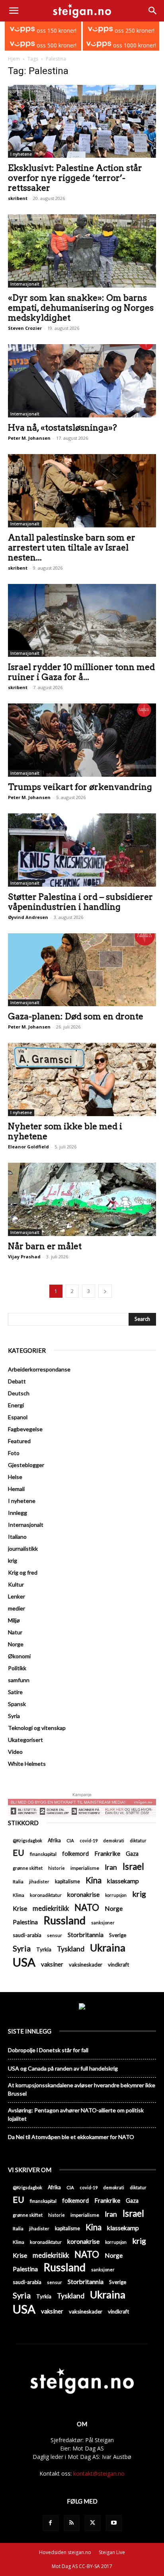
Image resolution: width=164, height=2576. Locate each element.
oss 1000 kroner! (134, 45)
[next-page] (105, 1291)
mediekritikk (51, 1908)
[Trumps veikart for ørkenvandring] (82, 740)
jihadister (39, 1882)
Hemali (16, 1489)
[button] (14, 11)
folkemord (75, 1854)
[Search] (153, 11)
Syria (14, 1716)
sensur (55, 1935)
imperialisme (85, 1868)
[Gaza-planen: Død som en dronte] (82, 970)
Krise (20, 1908)
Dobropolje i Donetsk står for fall (48, 2050)
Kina (94, 1880)
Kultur (16, 1584)
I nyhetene (21, 154)
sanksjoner (103, 1923)
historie (57, 1868)
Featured (19, 1441)
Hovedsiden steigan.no (65, 2552)
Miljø (14, 1620)
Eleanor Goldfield (28, 1147)
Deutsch (19, 1393)
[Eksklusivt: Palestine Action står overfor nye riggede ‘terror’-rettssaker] (82, 121)
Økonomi (19, 1656)
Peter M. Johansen (29, 438)
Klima (19, 1895)
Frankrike (107, 1853)
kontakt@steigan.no (99, 2473)
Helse (15, 1477)
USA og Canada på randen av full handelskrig (63, 2068)
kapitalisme (67, 1882)
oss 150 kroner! (56, 30)
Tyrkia (44, 1949)
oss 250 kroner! (134, 30)
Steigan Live (112, 2552)
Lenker (17, 1596)
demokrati (114, 1840)
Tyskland (71, 1949)
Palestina (25, 1922)
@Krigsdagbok (27, 1840)
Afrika (54, 1840)
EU (19, 1853)
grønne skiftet (28, 1868)
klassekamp (123, 1881)
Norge (16, 1644)
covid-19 (89, 1840)
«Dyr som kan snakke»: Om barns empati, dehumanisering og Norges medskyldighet (81, 308)
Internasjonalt (25, 284)
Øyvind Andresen (28, 917)
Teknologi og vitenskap (37, 1728)
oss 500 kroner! (56, 45)
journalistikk (23, 1549)
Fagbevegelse (25, 1429)
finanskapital (43, 1854)
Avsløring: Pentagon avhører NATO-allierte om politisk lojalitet (76, 2114)
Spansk (17, 1704)
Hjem (14, 59)
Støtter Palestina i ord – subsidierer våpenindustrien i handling (80, 902)
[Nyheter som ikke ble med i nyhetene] (82, 1079)
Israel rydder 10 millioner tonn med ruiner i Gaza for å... (81, 672)
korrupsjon (116, 1895)
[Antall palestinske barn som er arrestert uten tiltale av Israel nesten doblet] (82, 491)
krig (13, 1560)
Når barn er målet (45, 1246)
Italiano (17, 1537)
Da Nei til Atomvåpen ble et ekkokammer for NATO (71, 2137)
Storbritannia (86, 1935)
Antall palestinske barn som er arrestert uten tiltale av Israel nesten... (72, 548)
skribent (18, 198)
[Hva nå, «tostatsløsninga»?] (82, 381)
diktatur (138, 1840)
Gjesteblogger (26, 1465)
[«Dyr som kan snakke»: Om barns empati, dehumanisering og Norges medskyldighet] (82, 251)
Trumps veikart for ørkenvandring (80, 787)
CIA (70, 1840)
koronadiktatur (46, 1895)
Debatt (17, 1381)
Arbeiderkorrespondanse (39, 1369)
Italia (18, 1882)
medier (17, 1608)
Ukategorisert (25, 1740)
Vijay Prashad (24, 1257)
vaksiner (52, 1964)
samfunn (19, 1680)
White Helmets (27, 1764)
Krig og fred (23, 1572)
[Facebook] (51, 2523)
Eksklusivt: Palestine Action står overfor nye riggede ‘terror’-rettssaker (75, 178)
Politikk (17, 1668)
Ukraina (108, 1948)
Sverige (118, 1935)
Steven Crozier (25, 328)
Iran (111, 1867)
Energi (16, 1405)
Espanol (18, 1417)
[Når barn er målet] (82, 1199)
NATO (87, 1907)
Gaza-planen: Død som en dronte (76, 1016)
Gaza (132, 1854)
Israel (133, 1866)
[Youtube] (114, 2523)
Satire (15, 1692)
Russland (64, 1921)
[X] (93, 2523)
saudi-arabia (27, 1935)
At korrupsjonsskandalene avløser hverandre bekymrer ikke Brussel (82, 2089)
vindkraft (118, 1965)
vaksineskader (86, 1965)
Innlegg (18, 1513)
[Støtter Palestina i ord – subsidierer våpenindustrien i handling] (82, 850)
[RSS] (72, 2523)
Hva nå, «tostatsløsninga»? (62, 428)
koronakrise (83, 1894)
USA (24, 1962)
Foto (14, 1453)
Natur (15, 1632)
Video (15, 1752)
